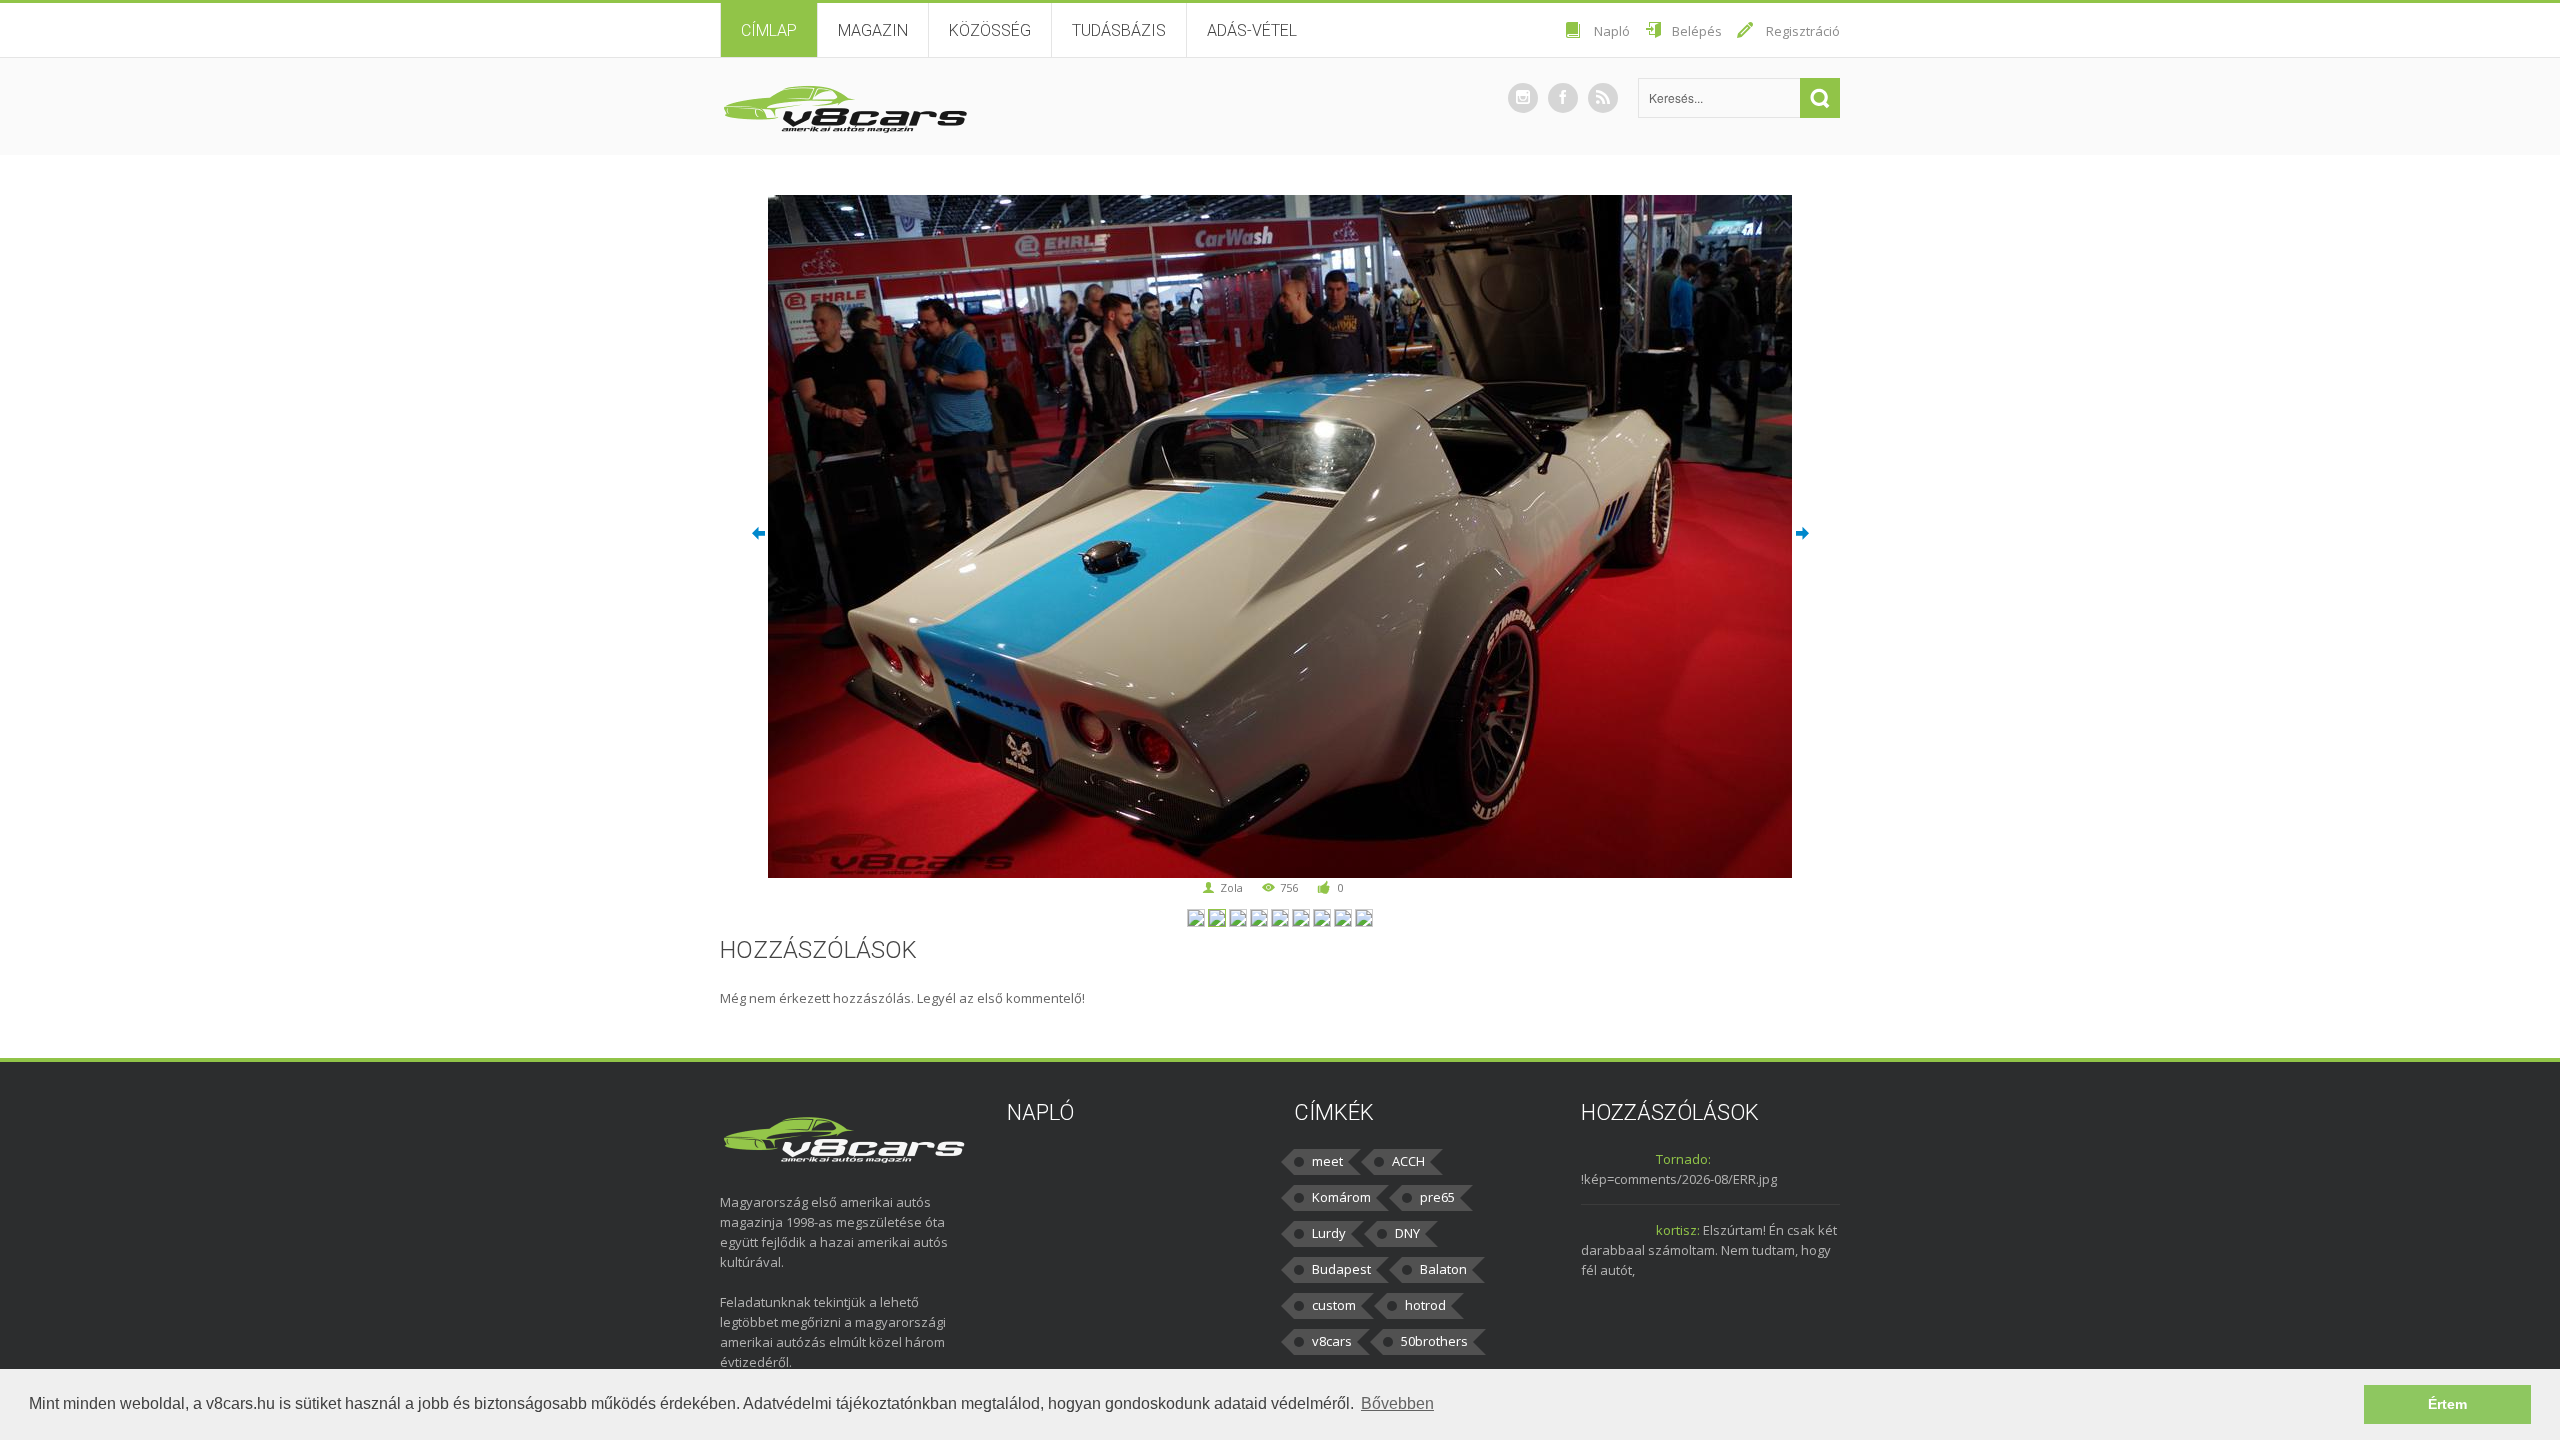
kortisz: (1678, 1230)
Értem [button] (2447, 1404)
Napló (1612, 31)
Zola (1231, 887)
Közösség (990, 30)
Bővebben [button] (1397, 1403)
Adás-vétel (1252, 30)
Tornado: (1683, 1159)
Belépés (1697, 31)
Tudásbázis (1119, 30)
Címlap (769, 30)
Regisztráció (1803, 31)
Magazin (873, 30)
